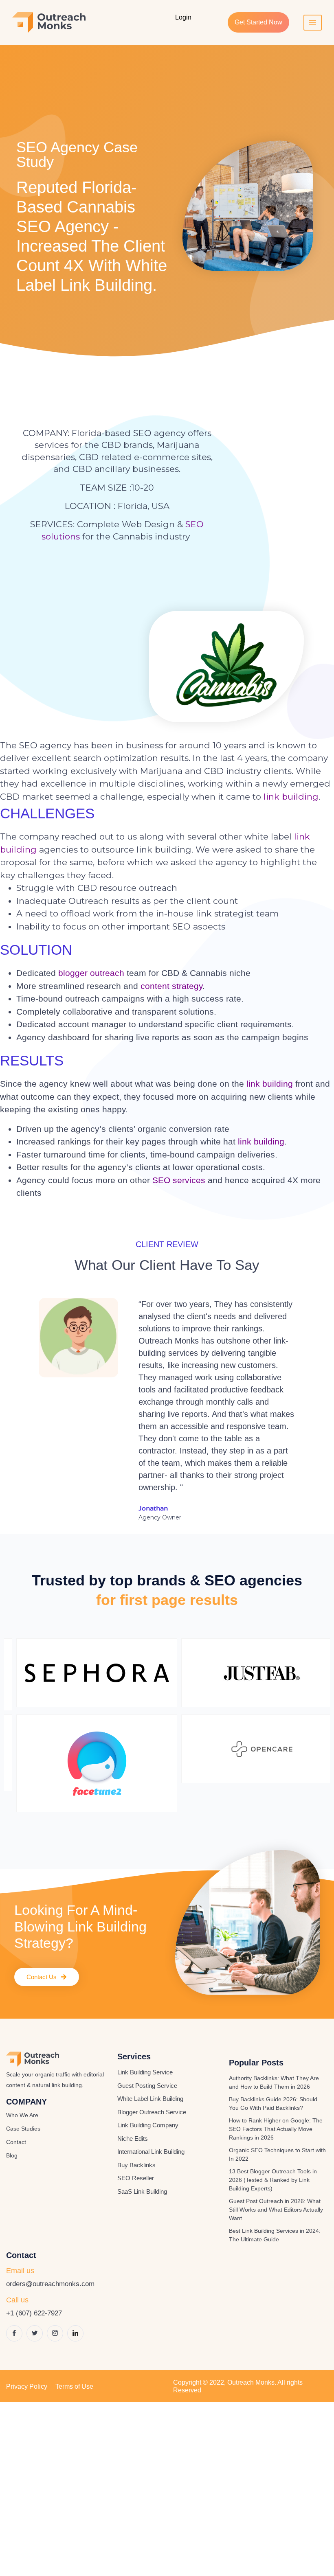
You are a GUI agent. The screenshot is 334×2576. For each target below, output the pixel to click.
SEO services (179, 1180)
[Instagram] (55, 2333)
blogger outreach (91, 973)
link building (291, 797)
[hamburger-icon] (313, 23)
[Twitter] (35, 2333)
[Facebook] (14, 2333)
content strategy (171, 986)
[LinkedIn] (75, 2333)
